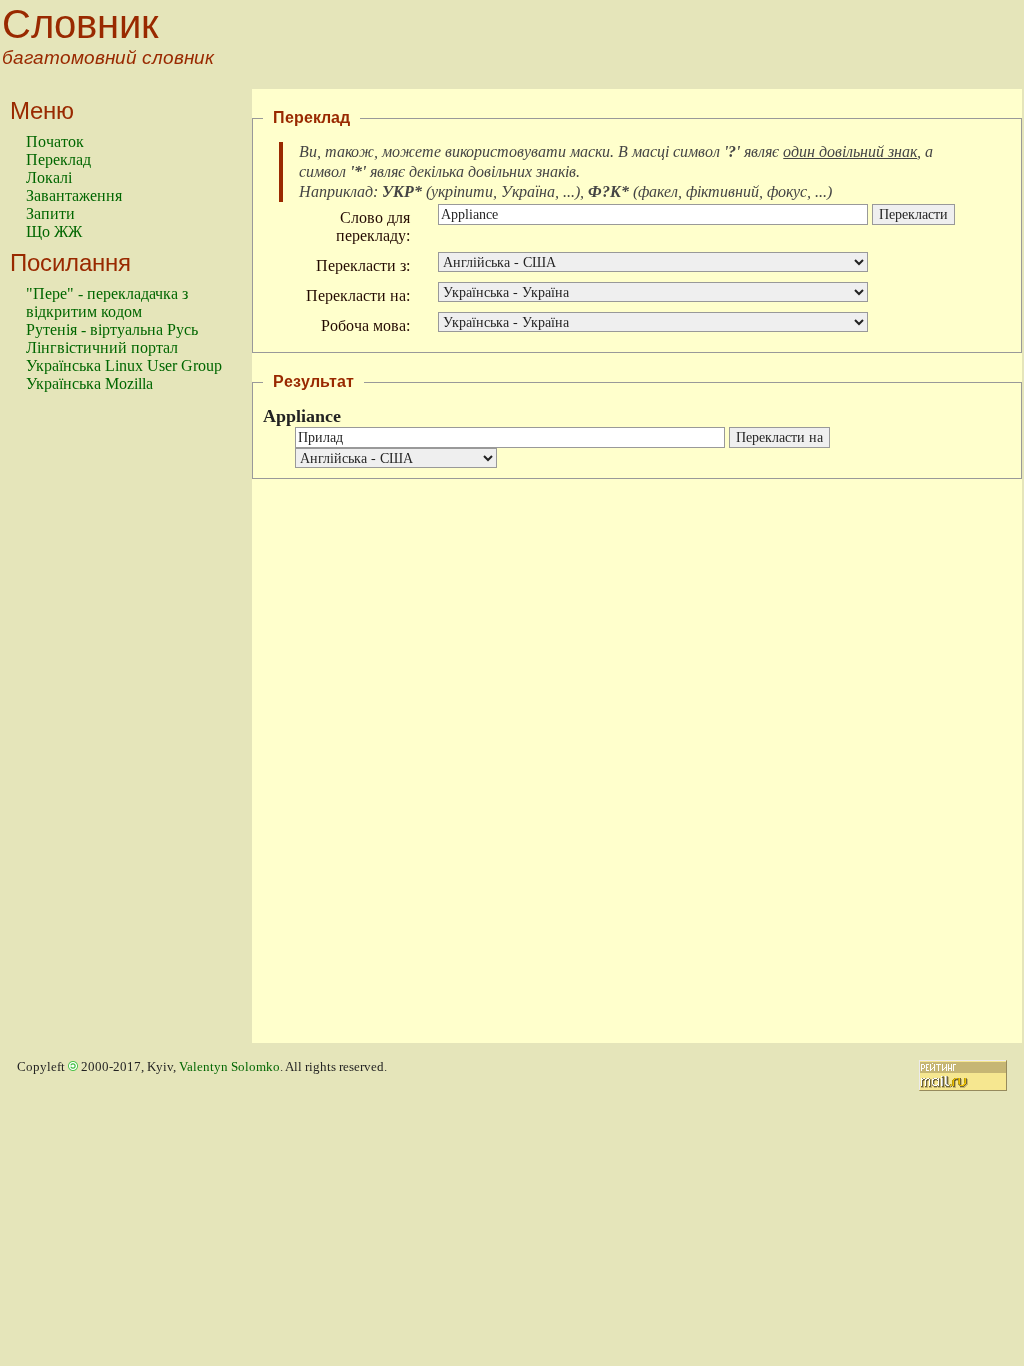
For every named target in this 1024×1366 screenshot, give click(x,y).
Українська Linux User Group (124, 365)
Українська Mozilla (89, 383)
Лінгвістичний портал (102, 347)
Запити (50, 213)
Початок (55, 141)
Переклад (58, 159)
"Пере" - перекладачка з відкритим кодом (107, 302)
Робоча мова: (365, 325)
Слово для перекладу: (373, 226)
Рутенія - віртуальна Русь (112, 329)
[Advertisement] (106, 727)
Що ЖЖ (54, 231)
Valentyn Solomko (229, 1067)
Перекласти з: (363, 265)
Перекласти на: (358, 295)
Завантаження (74, 195)
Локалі (49, 177)
